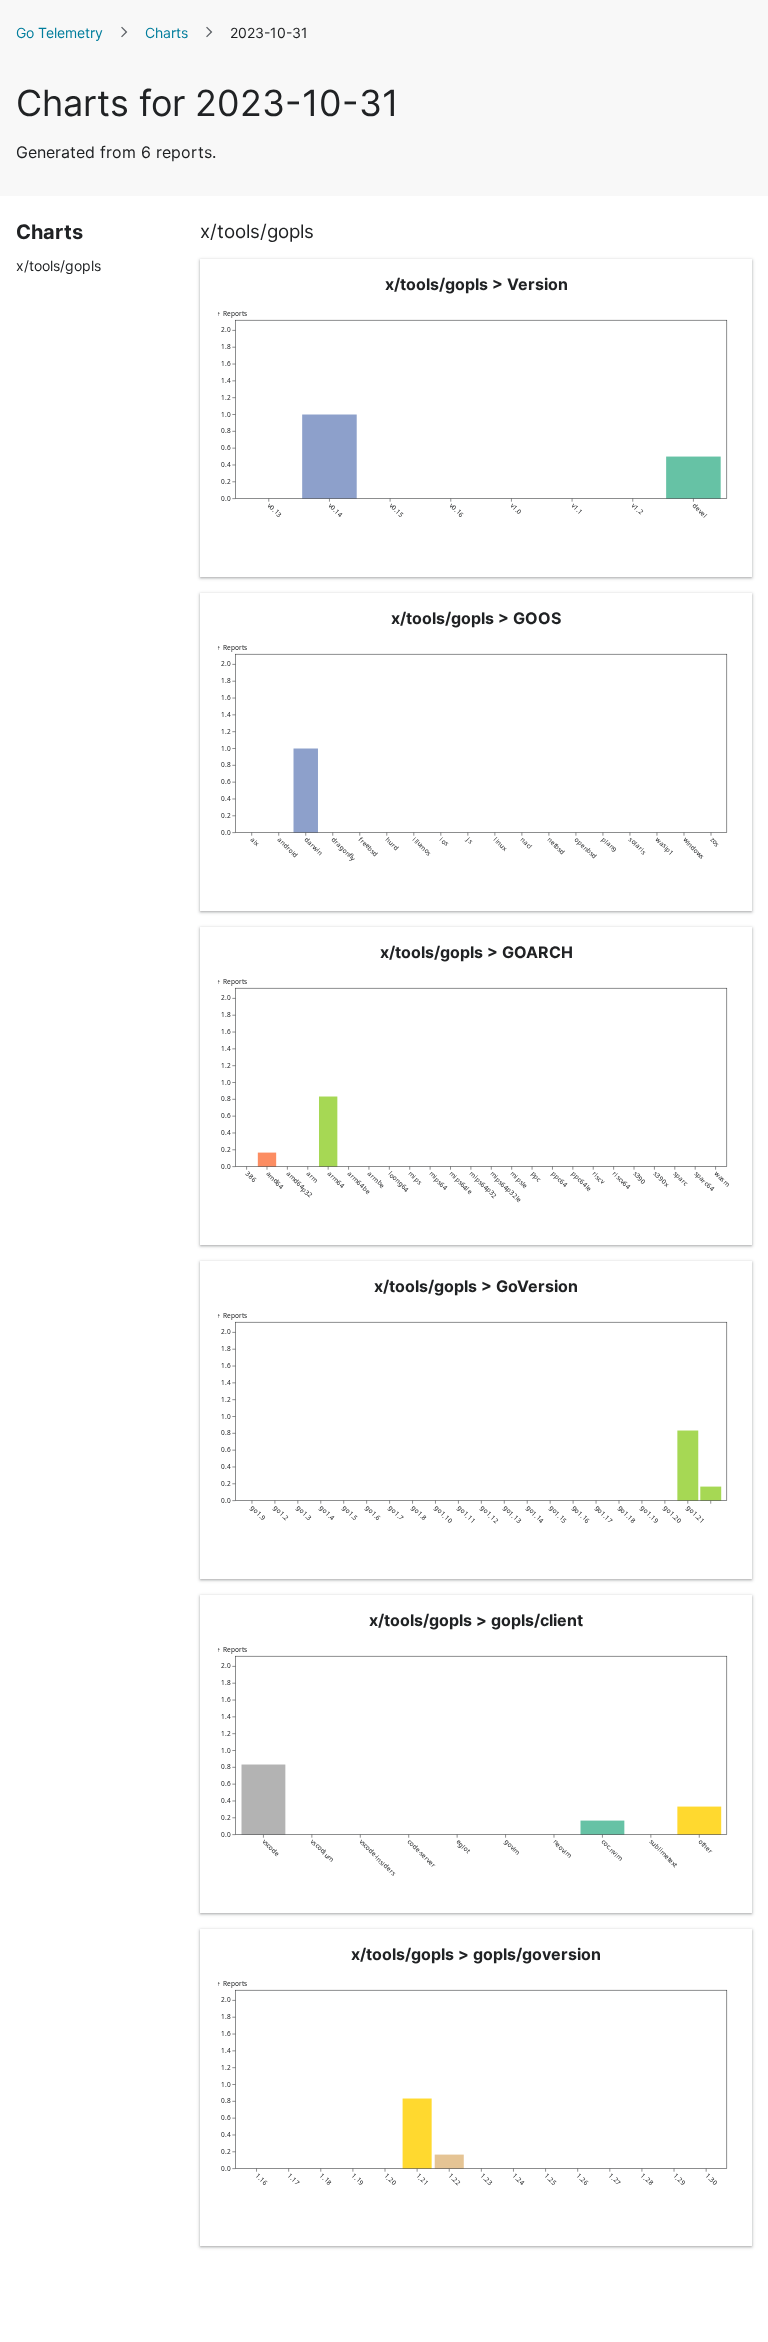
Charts (166, 32)
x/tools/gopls (58, 265)
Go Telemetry (59, 32)
